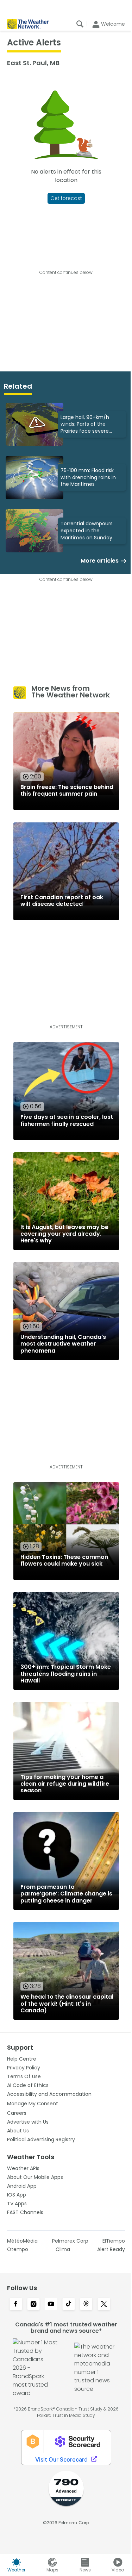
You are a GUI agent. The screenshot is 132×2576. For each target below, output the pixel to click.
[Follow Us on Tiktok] (69, 2305)
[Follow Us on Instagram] (33, 2305)
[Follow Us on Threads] (86, 2305)
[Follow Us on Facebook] (16, 2305)
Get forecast (66, 198)
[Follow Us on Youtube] (51, 2305)
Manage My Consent (33, 2104)
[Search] (80, 24)
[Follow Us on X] (104, 2305)
